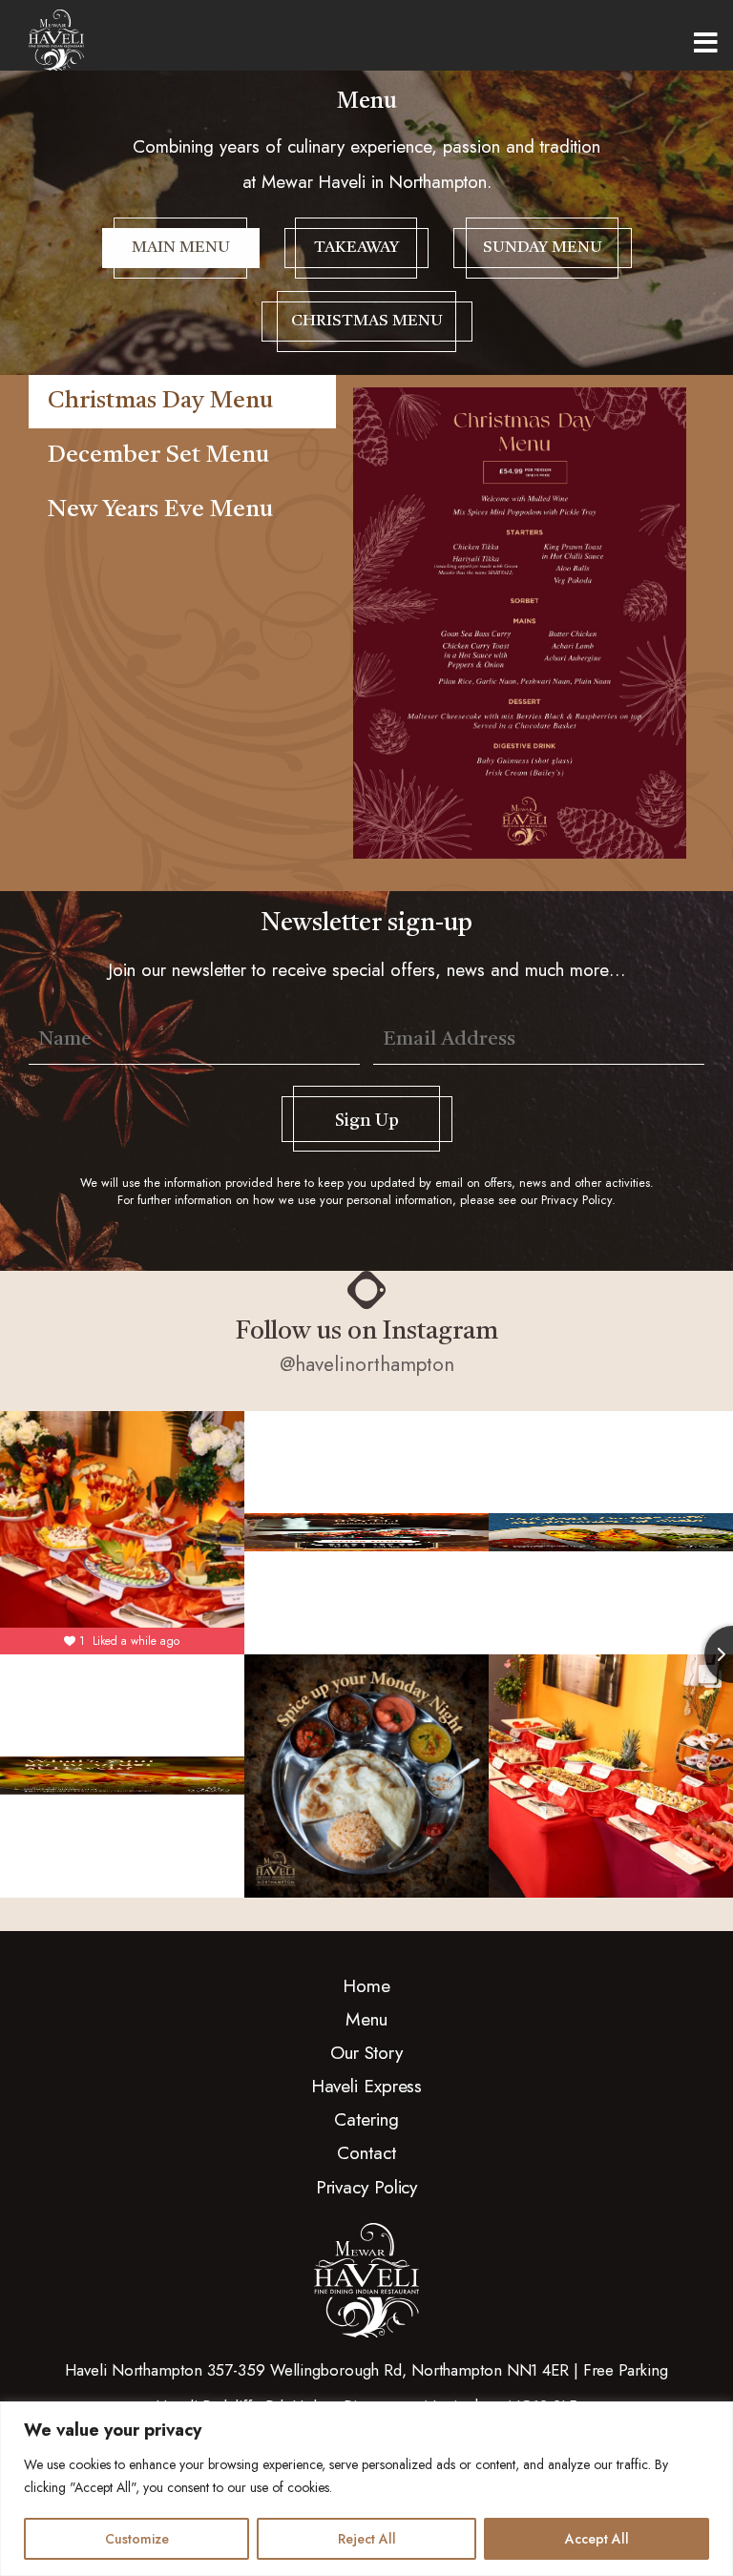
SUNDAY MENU (543, 248)
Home (366, 1985)
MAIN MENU (181, 248)
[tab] (182, 402)
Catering (366, 2119)
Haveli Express (367, 2086)
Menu (706, 43)
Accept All (597, 2539)
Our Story (366, 2052)
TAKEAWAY (356, 248)
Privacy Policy (576, 1200)
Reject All (367, 2539)
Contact (366, 2152)
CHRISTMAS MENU (367, 321)
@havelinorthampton (367, 1364)
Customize (137, 2539)
